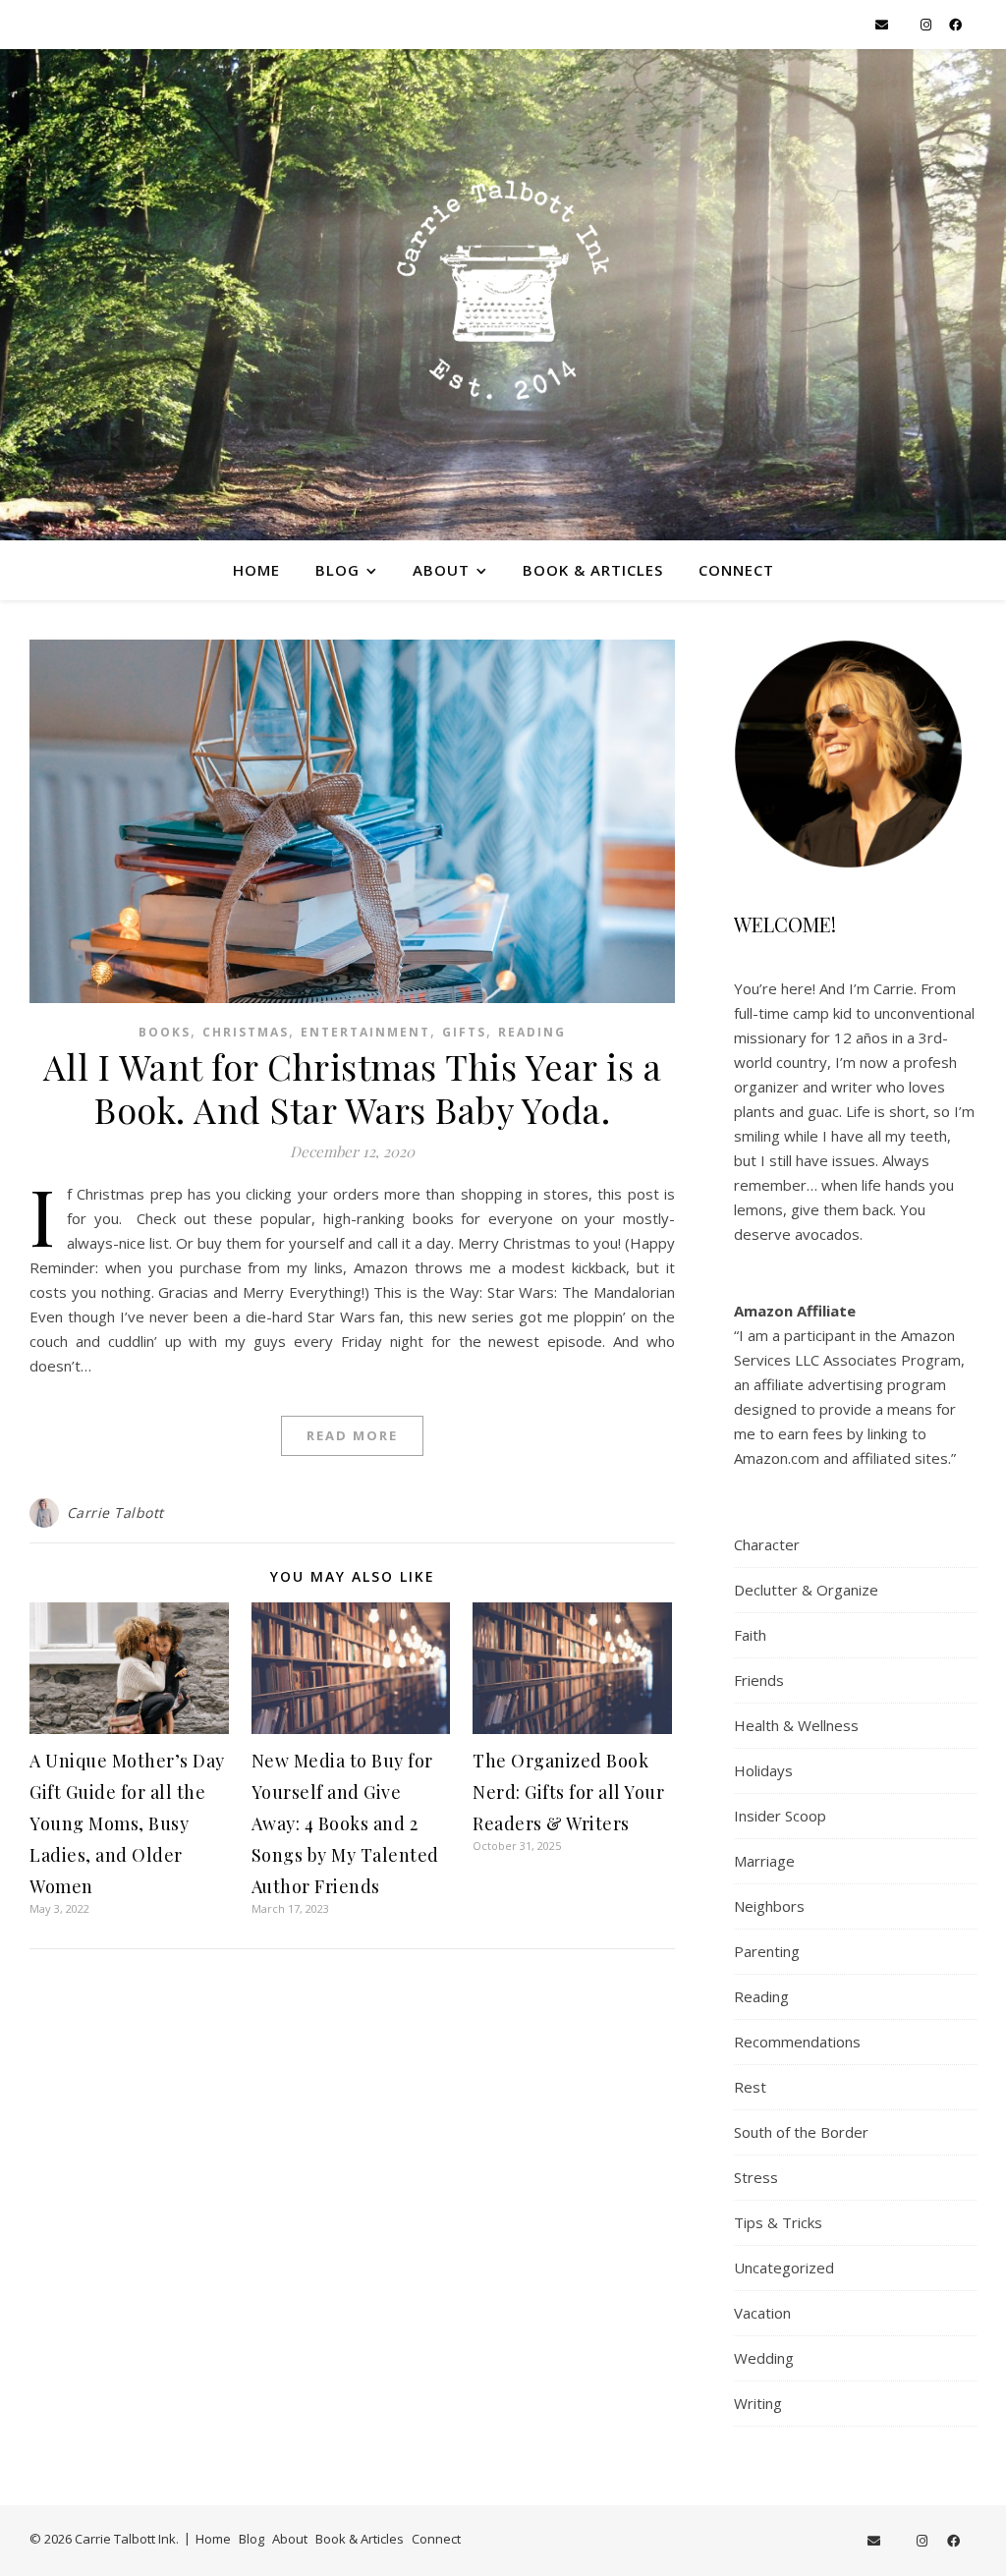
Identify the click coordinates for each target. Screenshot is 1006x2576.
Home (256, 570)
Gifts (464, 1032)
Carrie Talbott (115, 1512)
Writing (758, 2403)
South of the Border (801, 2132)
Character (767, 1544)
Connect (736, 570)
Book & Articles (593, 570)
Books (165, 1032)
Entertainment (365, 1032)
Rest (750, 2087)
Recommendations (797, 2042)
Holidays (763, 1770)
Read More (352, 1435)
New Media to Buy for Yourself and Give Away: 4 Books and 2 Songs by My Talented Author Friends (345, 1823)
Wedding (764, 2358)
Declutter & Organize (806, 1590)
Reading (532, 1032)
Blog (337, 570)
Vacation (762, 2313)
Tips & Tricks (778, 2222)
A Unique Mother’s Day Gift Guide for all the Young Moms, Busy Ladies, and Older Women (127, 1823)
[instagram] (927, 25)
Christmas (246, 1032)
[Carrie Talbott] (503, 295)
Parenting (767, 1951)
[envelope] (883, 25)
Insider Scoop (780, 1816)
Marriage (764, 1861)
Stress (756, 2177)
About (441, 570)
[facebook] (955, 25)
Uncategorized (784, 2268)
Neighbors (769, 1906)
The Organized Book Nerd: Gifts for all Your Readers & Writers (568, 1792)
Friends (759, 1680)
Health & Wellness (796, 1725)
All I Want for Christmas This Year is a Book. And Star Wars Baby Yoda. (353, 1088)
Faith (750, 1635)
